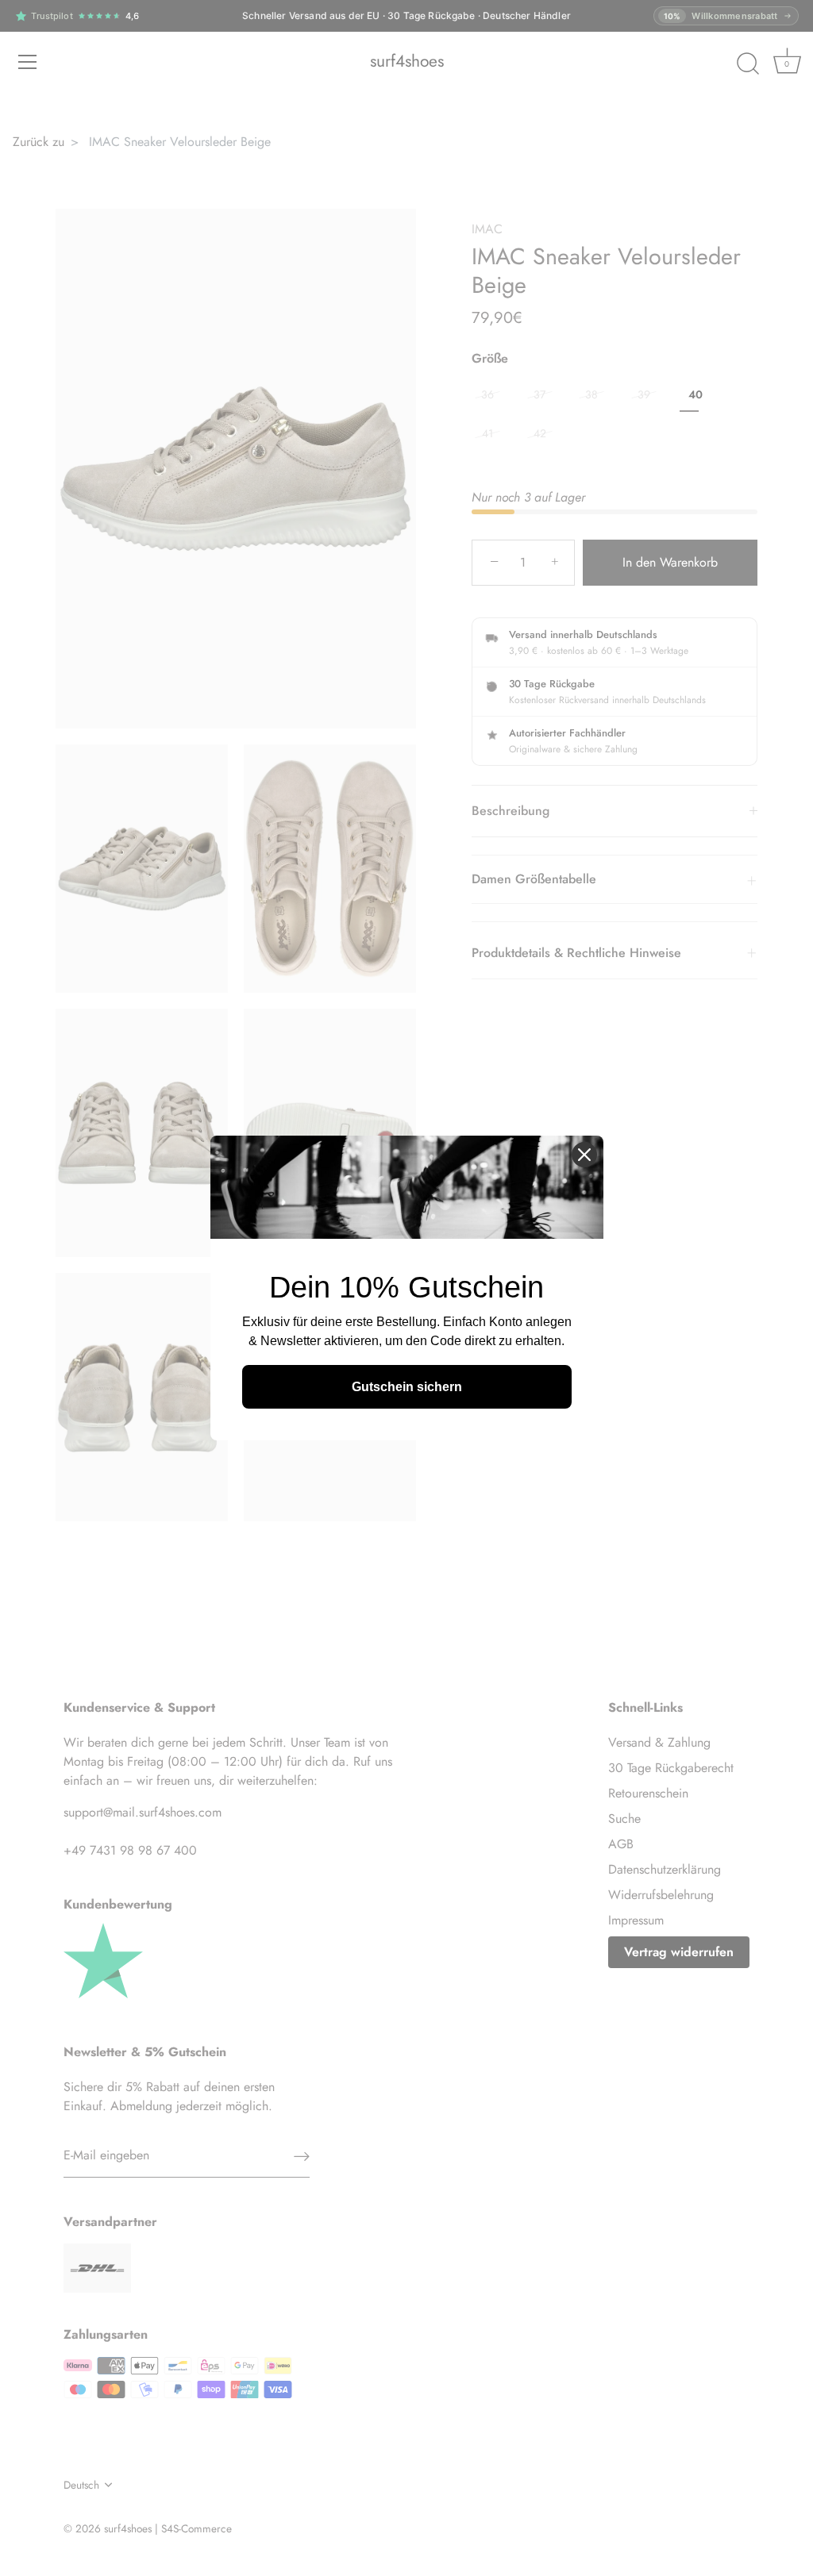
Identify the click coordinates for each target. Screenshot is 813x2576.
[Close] (584, 1155)
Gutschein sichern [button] (407, 1387)
